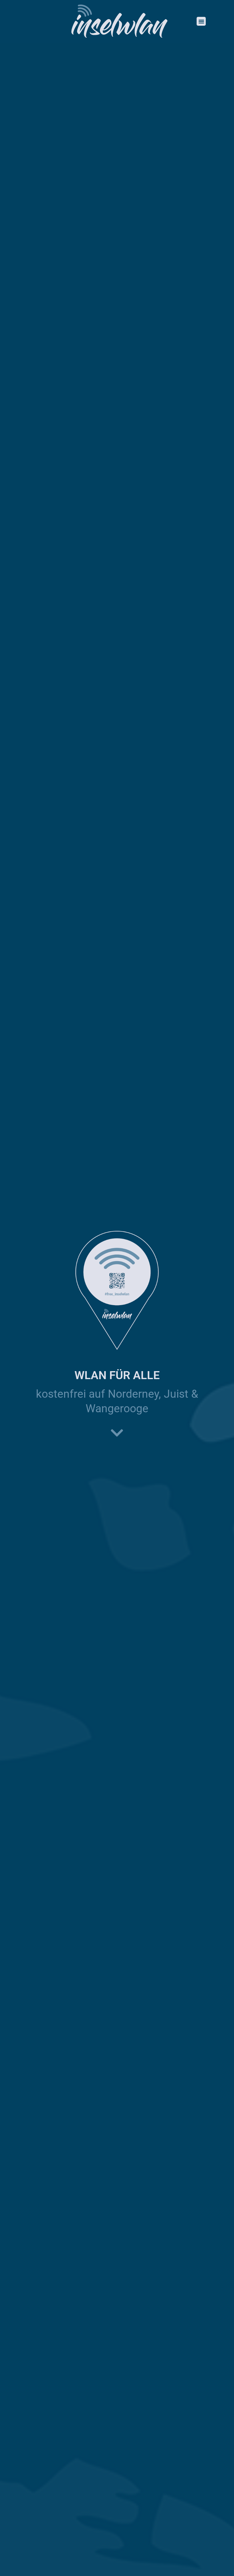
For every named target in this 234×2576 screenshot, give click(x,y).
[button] (201, 21)
